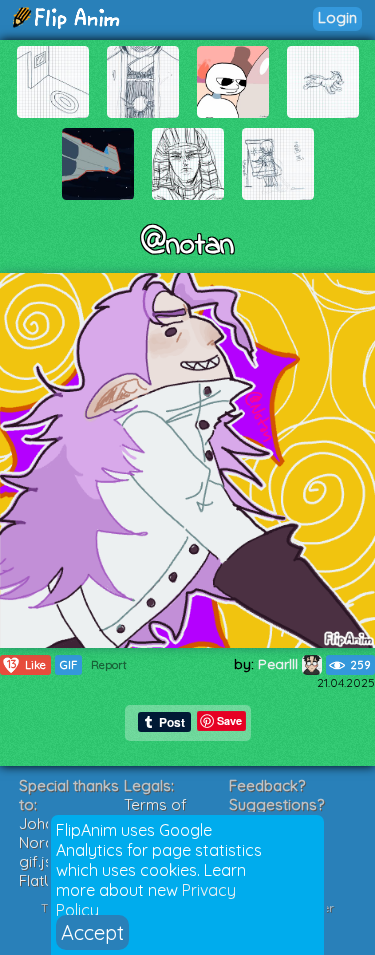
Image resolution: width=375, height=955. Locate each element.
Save (229, 720)
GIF (68, 665)
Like (27, 664)
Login (337, 17)
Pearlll (280, 664)
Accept (92, 932)
